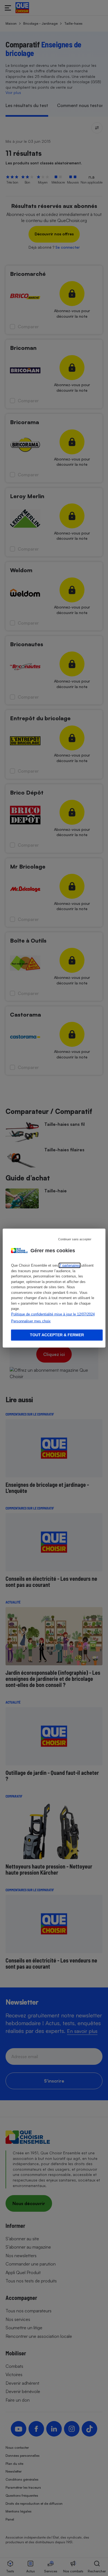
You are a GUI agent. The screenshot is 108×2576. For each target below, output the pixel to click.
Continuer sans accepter (75, 1239)
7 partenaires (70, 1265)
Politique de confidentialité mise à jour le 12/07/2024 (53, 1314)
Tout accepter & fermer (57, 1335)
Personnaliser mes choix (31, 1321)
